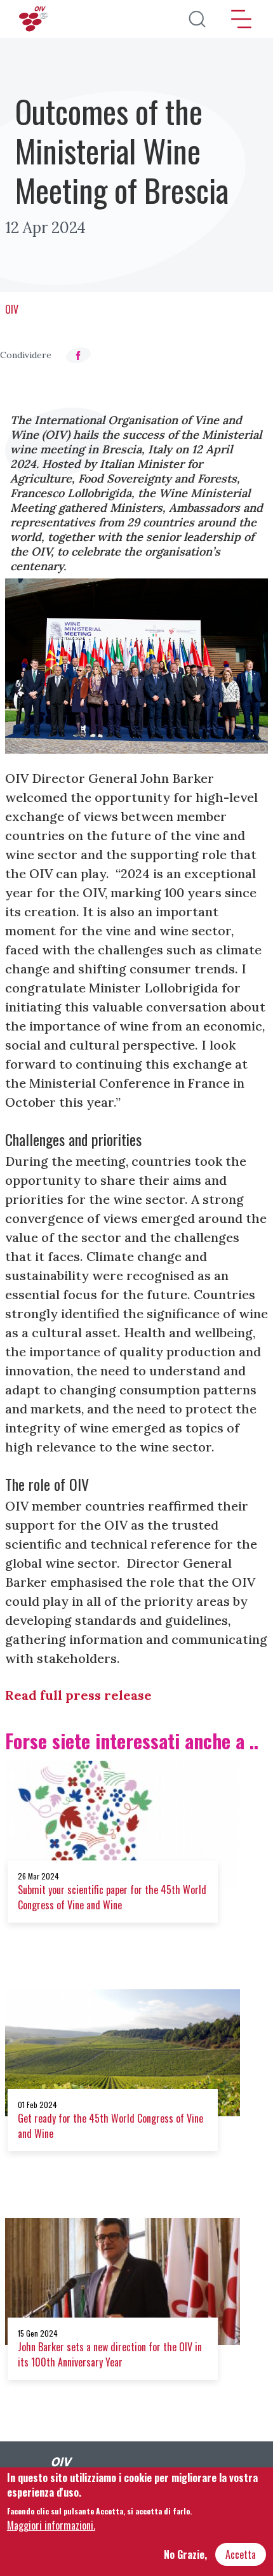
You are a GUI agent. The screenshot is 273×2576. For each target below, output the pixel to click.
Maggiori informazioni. (51, 2525)
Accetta (241, 2554)
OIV (12, 309)
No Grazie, (185, 2554)
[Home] (35, 19)
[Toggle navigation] (241, 19)
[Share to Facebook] (78, 355)
